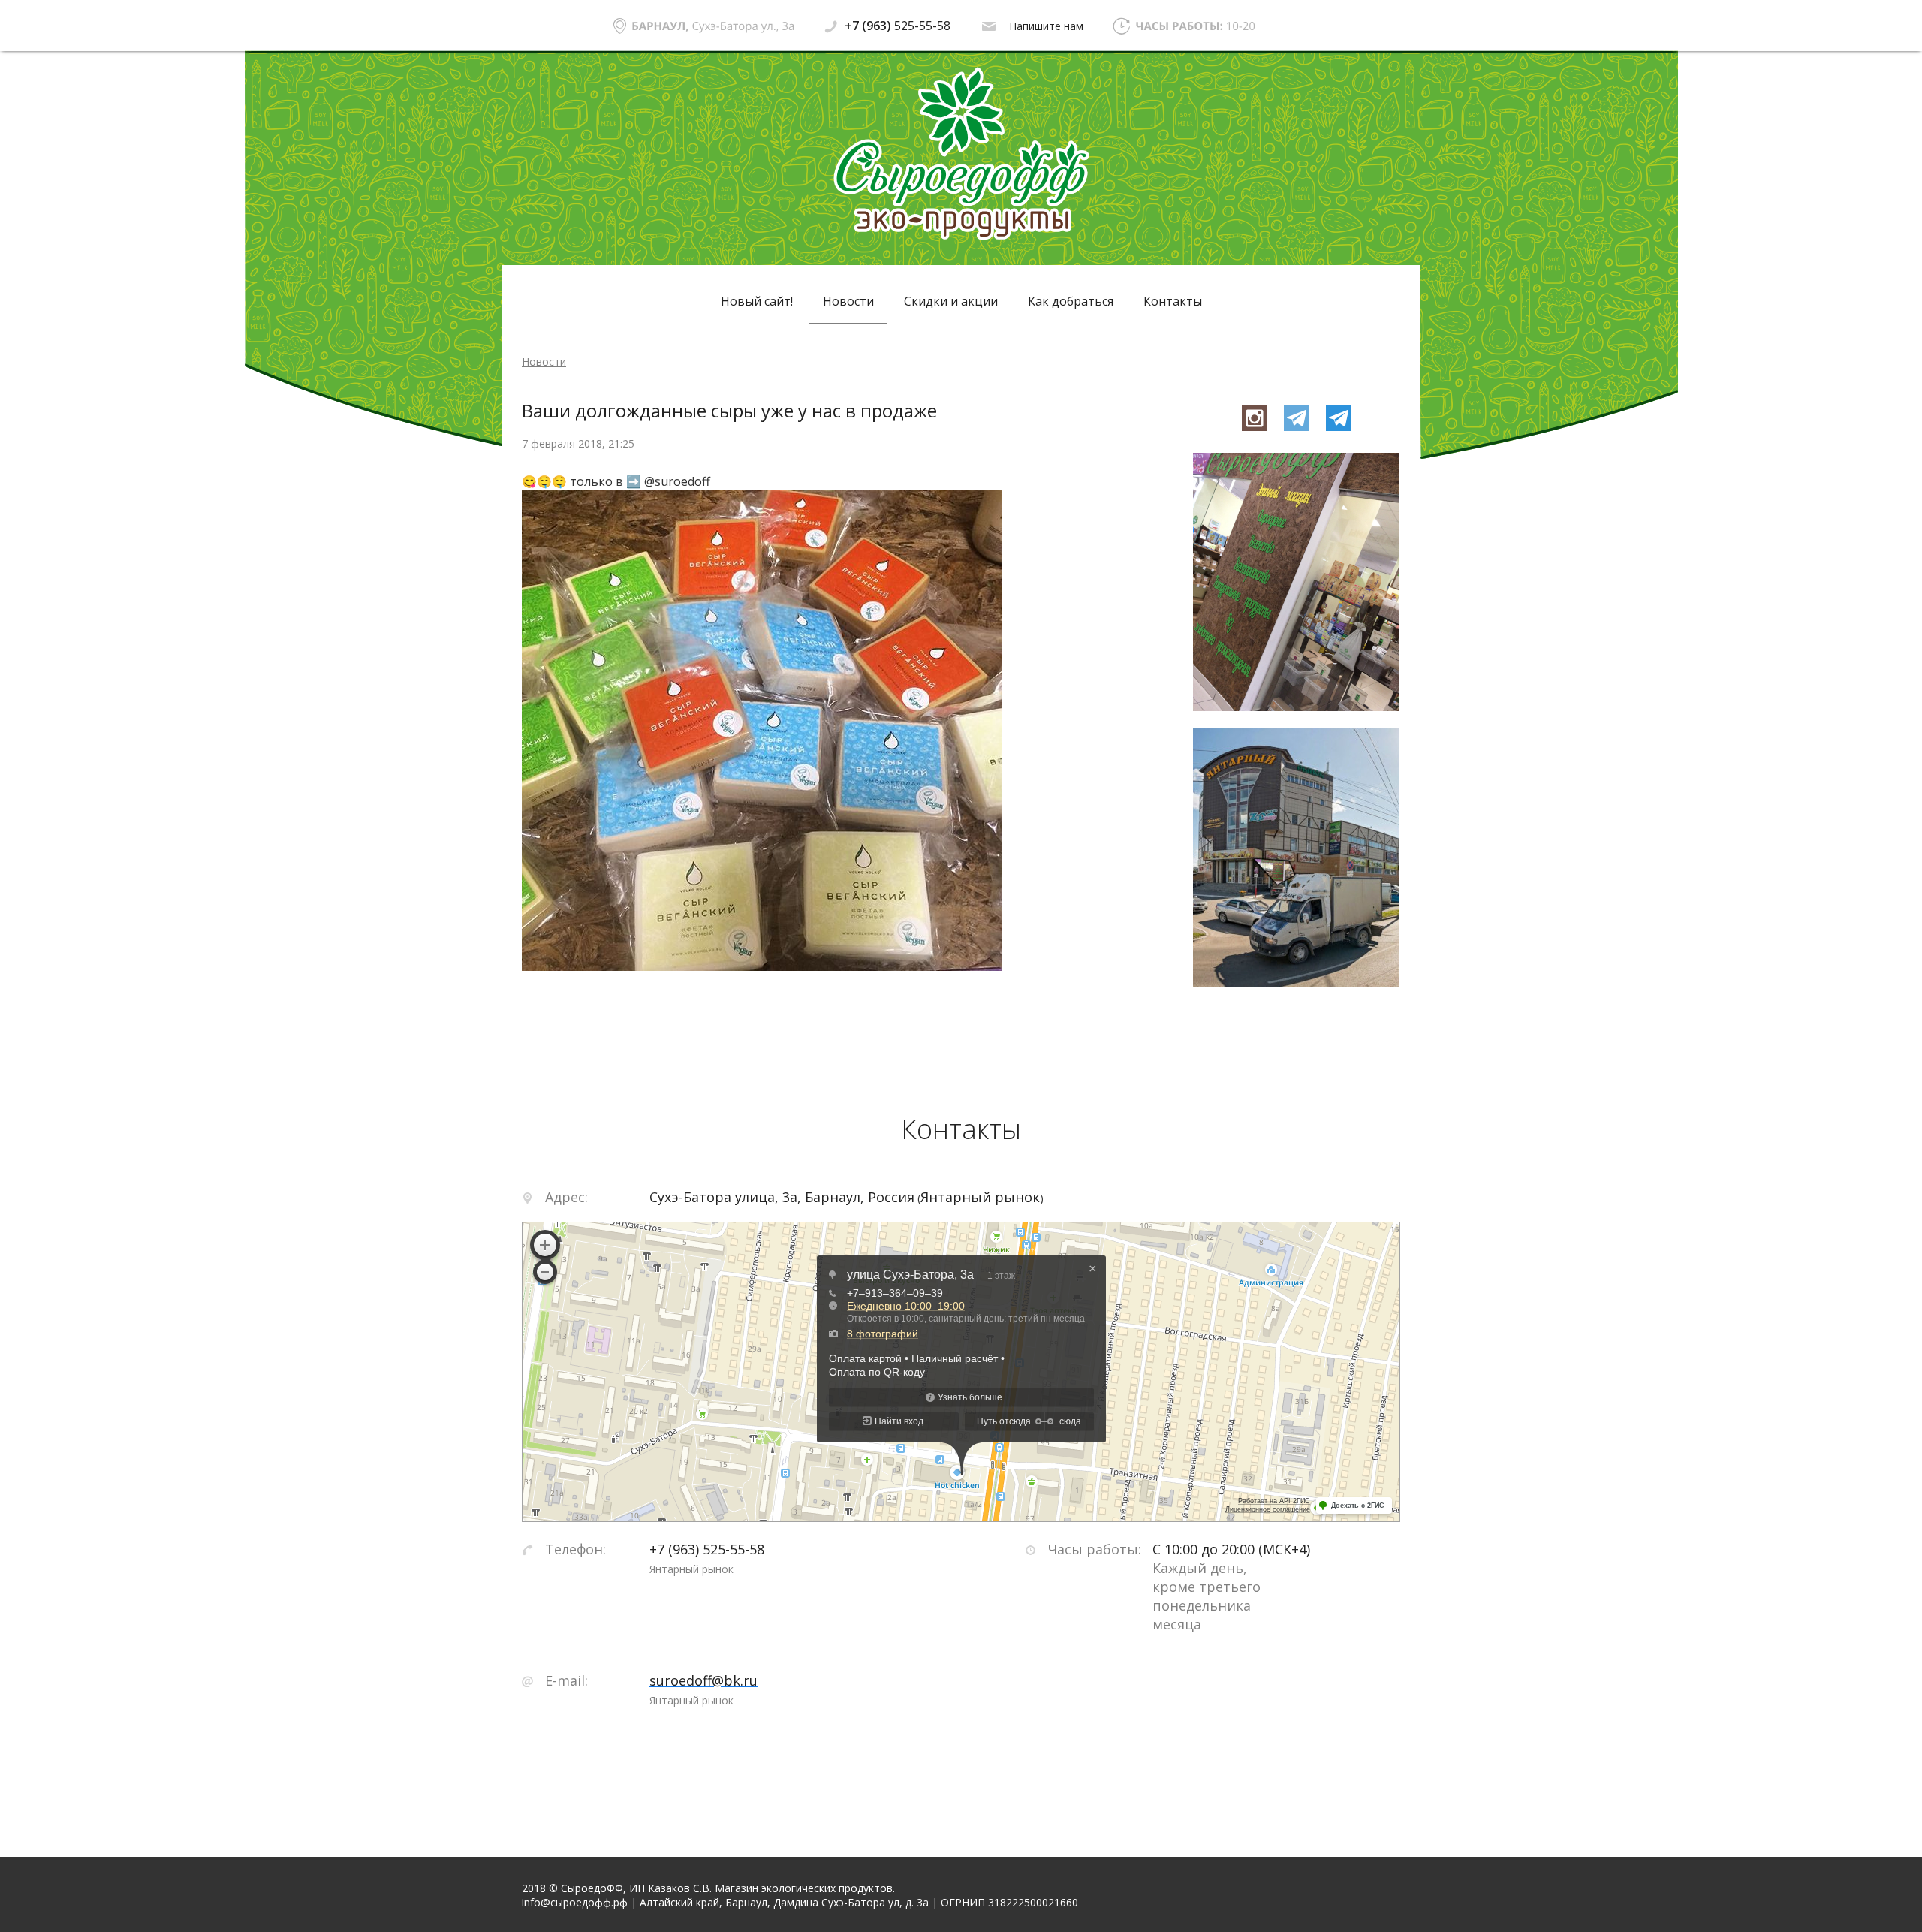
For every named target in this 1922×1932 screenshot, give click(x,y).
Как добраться (1071, 301)
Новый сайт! (757, 301)
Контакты (1173, 301)
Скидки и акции (951, 301)
